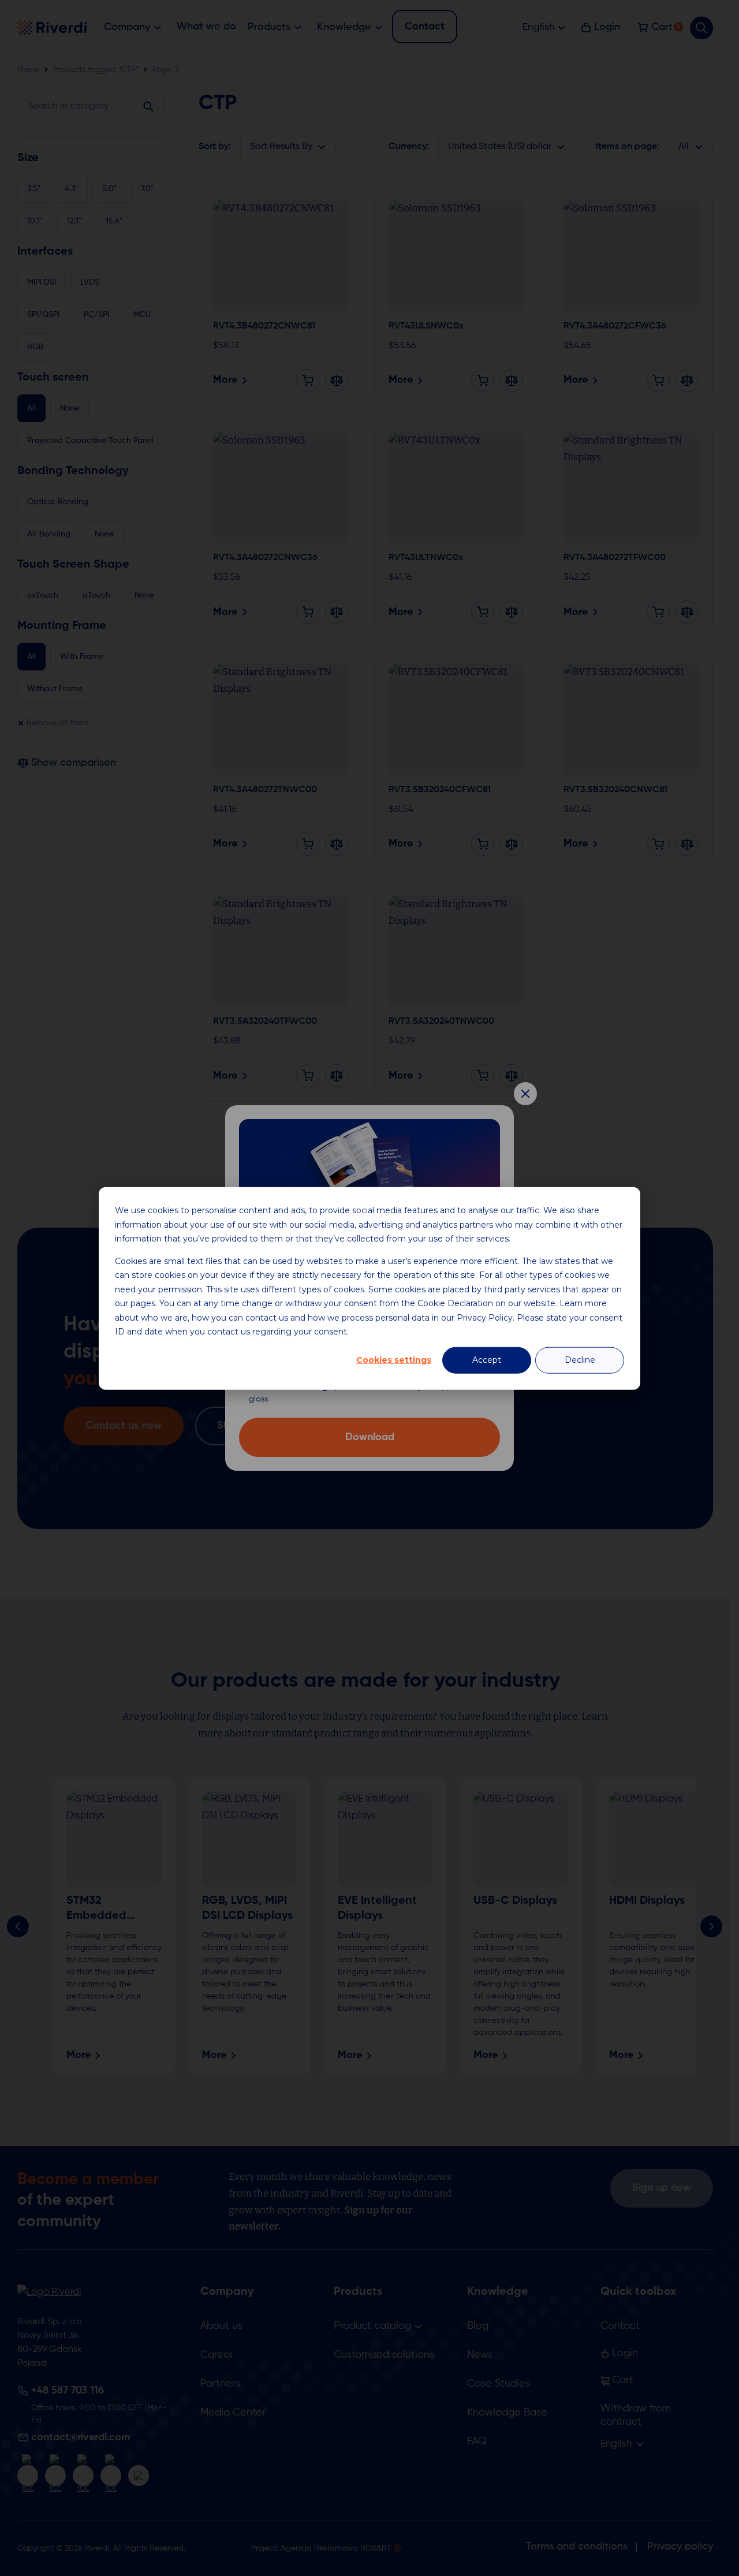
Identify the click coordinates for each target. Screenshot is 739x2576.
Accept (487, 1360)
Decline (580, 1360)
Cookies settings (394, 1360)
